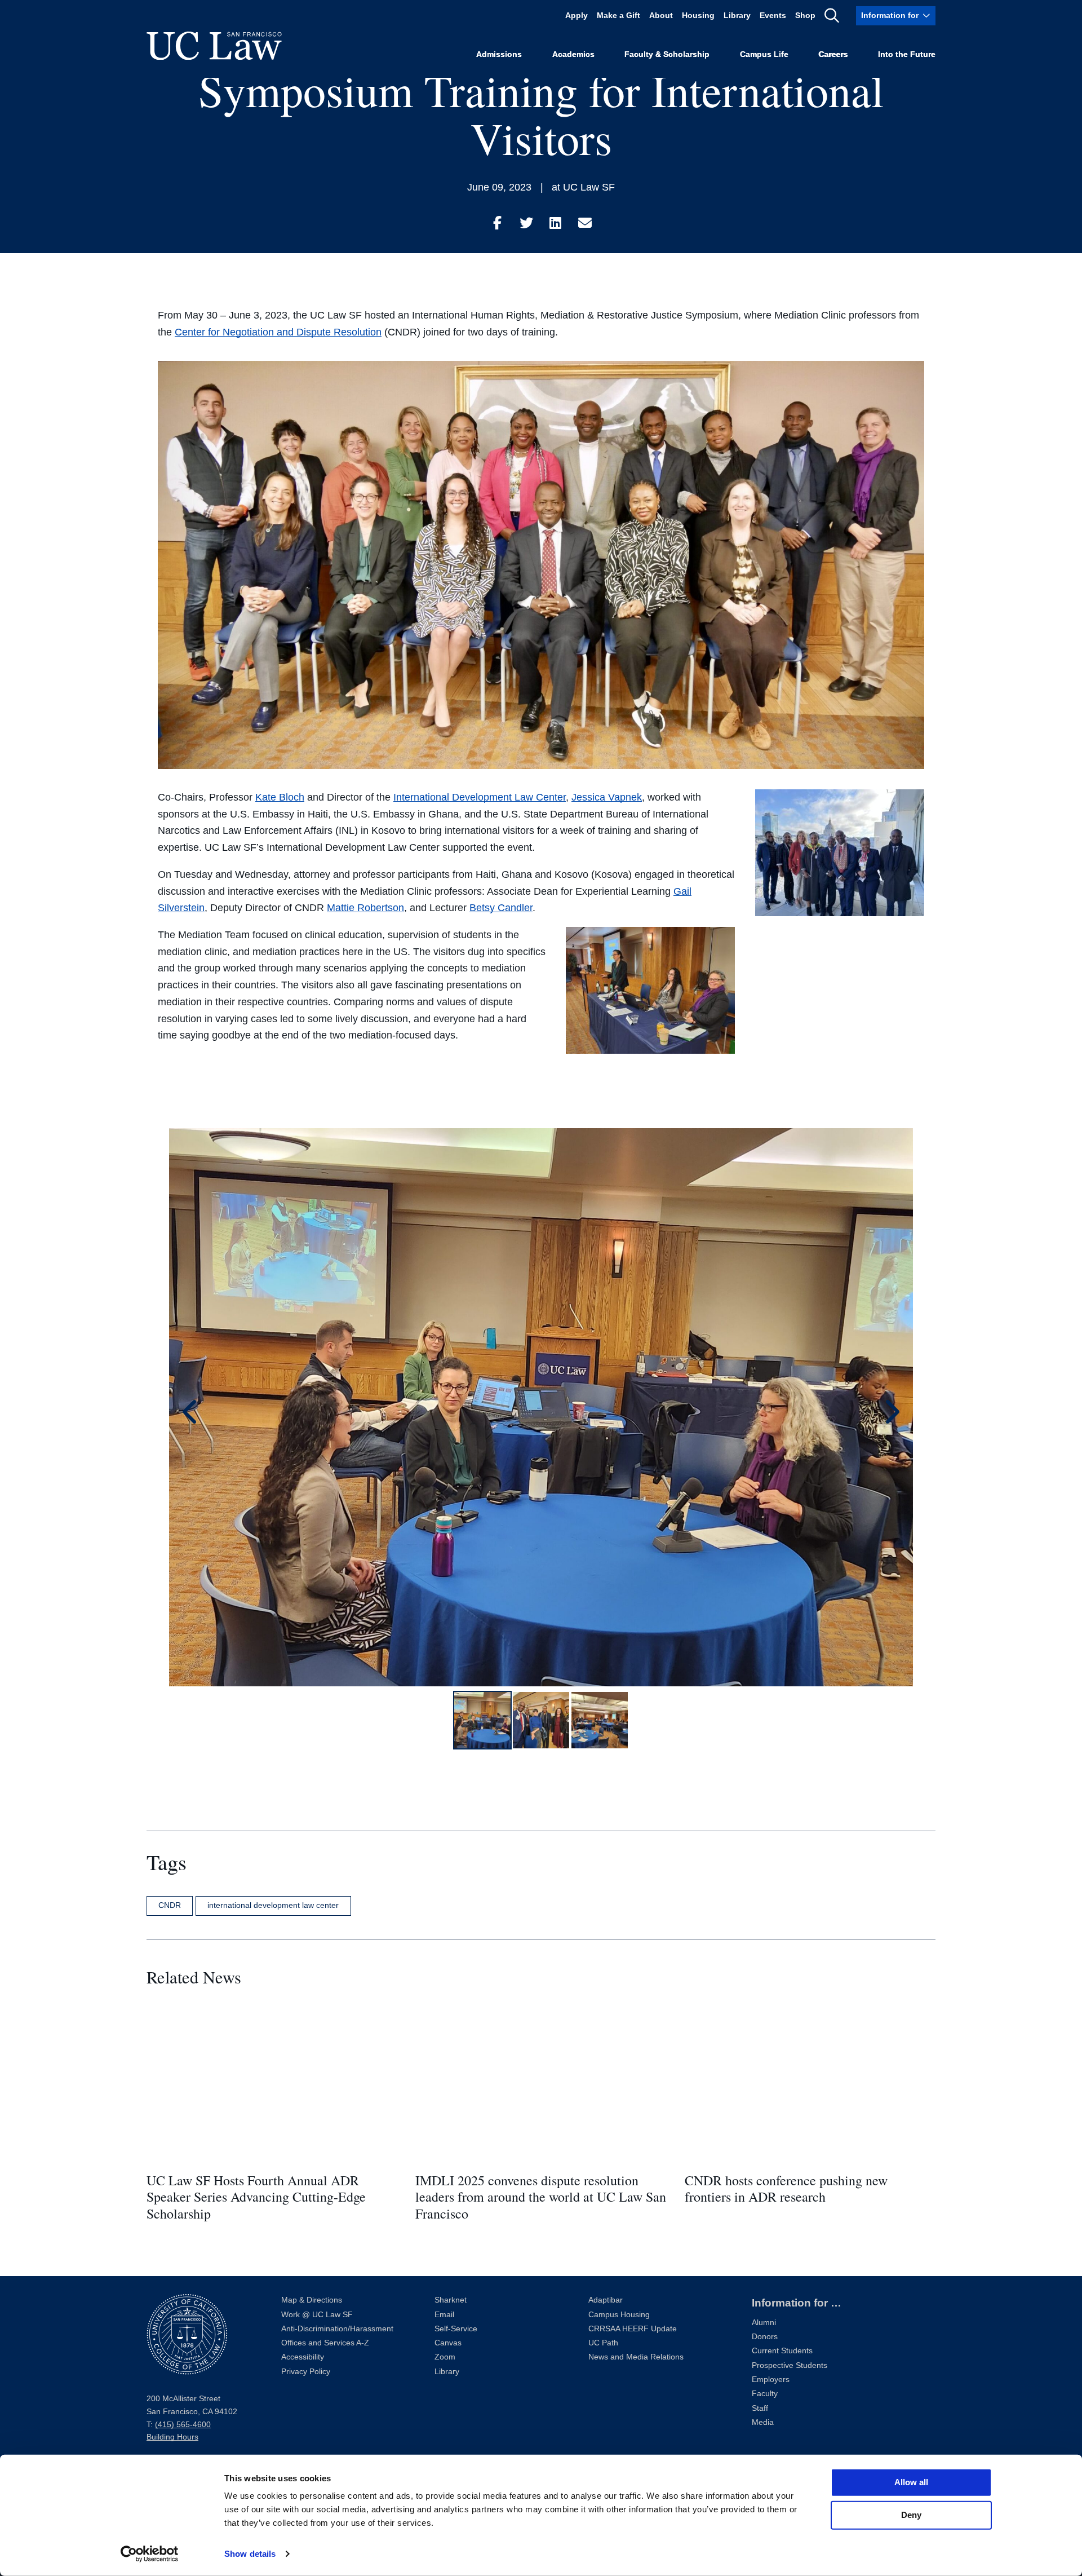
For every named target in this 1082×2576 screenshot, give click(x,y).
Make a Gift (618, 16)
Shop (805, 16)
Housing (698, 16)
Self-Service (456, 2329)
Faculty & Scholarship (667, 54)
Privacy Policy (306, 2372)
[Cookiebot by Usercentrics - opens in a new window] (150, 2554)
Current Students (782, 2351)
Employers (771, 2380)
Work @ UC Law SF (317, 2315)
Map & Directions (312, 2300)
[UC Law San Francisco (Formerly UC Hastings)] (214, 46)
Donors (765, 2337)
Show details (250, 2554)
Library (737, 16)
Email (444, 2315)
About (661, 16)
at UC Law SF (583, 187)
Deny (911, 2515)
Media (763, 2422)
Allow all (911, 2482)
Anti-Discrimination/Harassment (337, 2329)
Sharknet (451, 2300)
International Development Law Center (480, 797)
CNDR (170, 1905)
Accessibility (303, 2357)
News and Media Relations (636, 2357)
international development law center (273, 1905)
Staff (760, 2408)
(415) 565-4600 (183, 2425)
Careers (833, 54)
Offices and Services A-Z (325, 2343)
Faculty (765, 2394)
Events (773, 16)
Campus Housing (619, 2315)
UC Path (603, 2343)
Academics (573, 54)
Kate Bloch (280, 797)
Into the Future (907, 54)
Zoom (445, 2357)
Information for (890, 16)
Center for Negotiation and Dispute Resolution (278, 332)
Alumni (764, 2323)
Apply (577, 16)
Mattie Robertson (365, 908)
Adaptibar (606, 2300)
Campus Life (764, 54)
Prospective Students (790, 2365)
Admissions (499, 54)
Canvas (448, 2343)
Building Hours (172, 2437)
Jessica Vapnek (607, 797)
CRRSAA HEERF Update (633, 2329)
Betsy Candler (501, 908)
